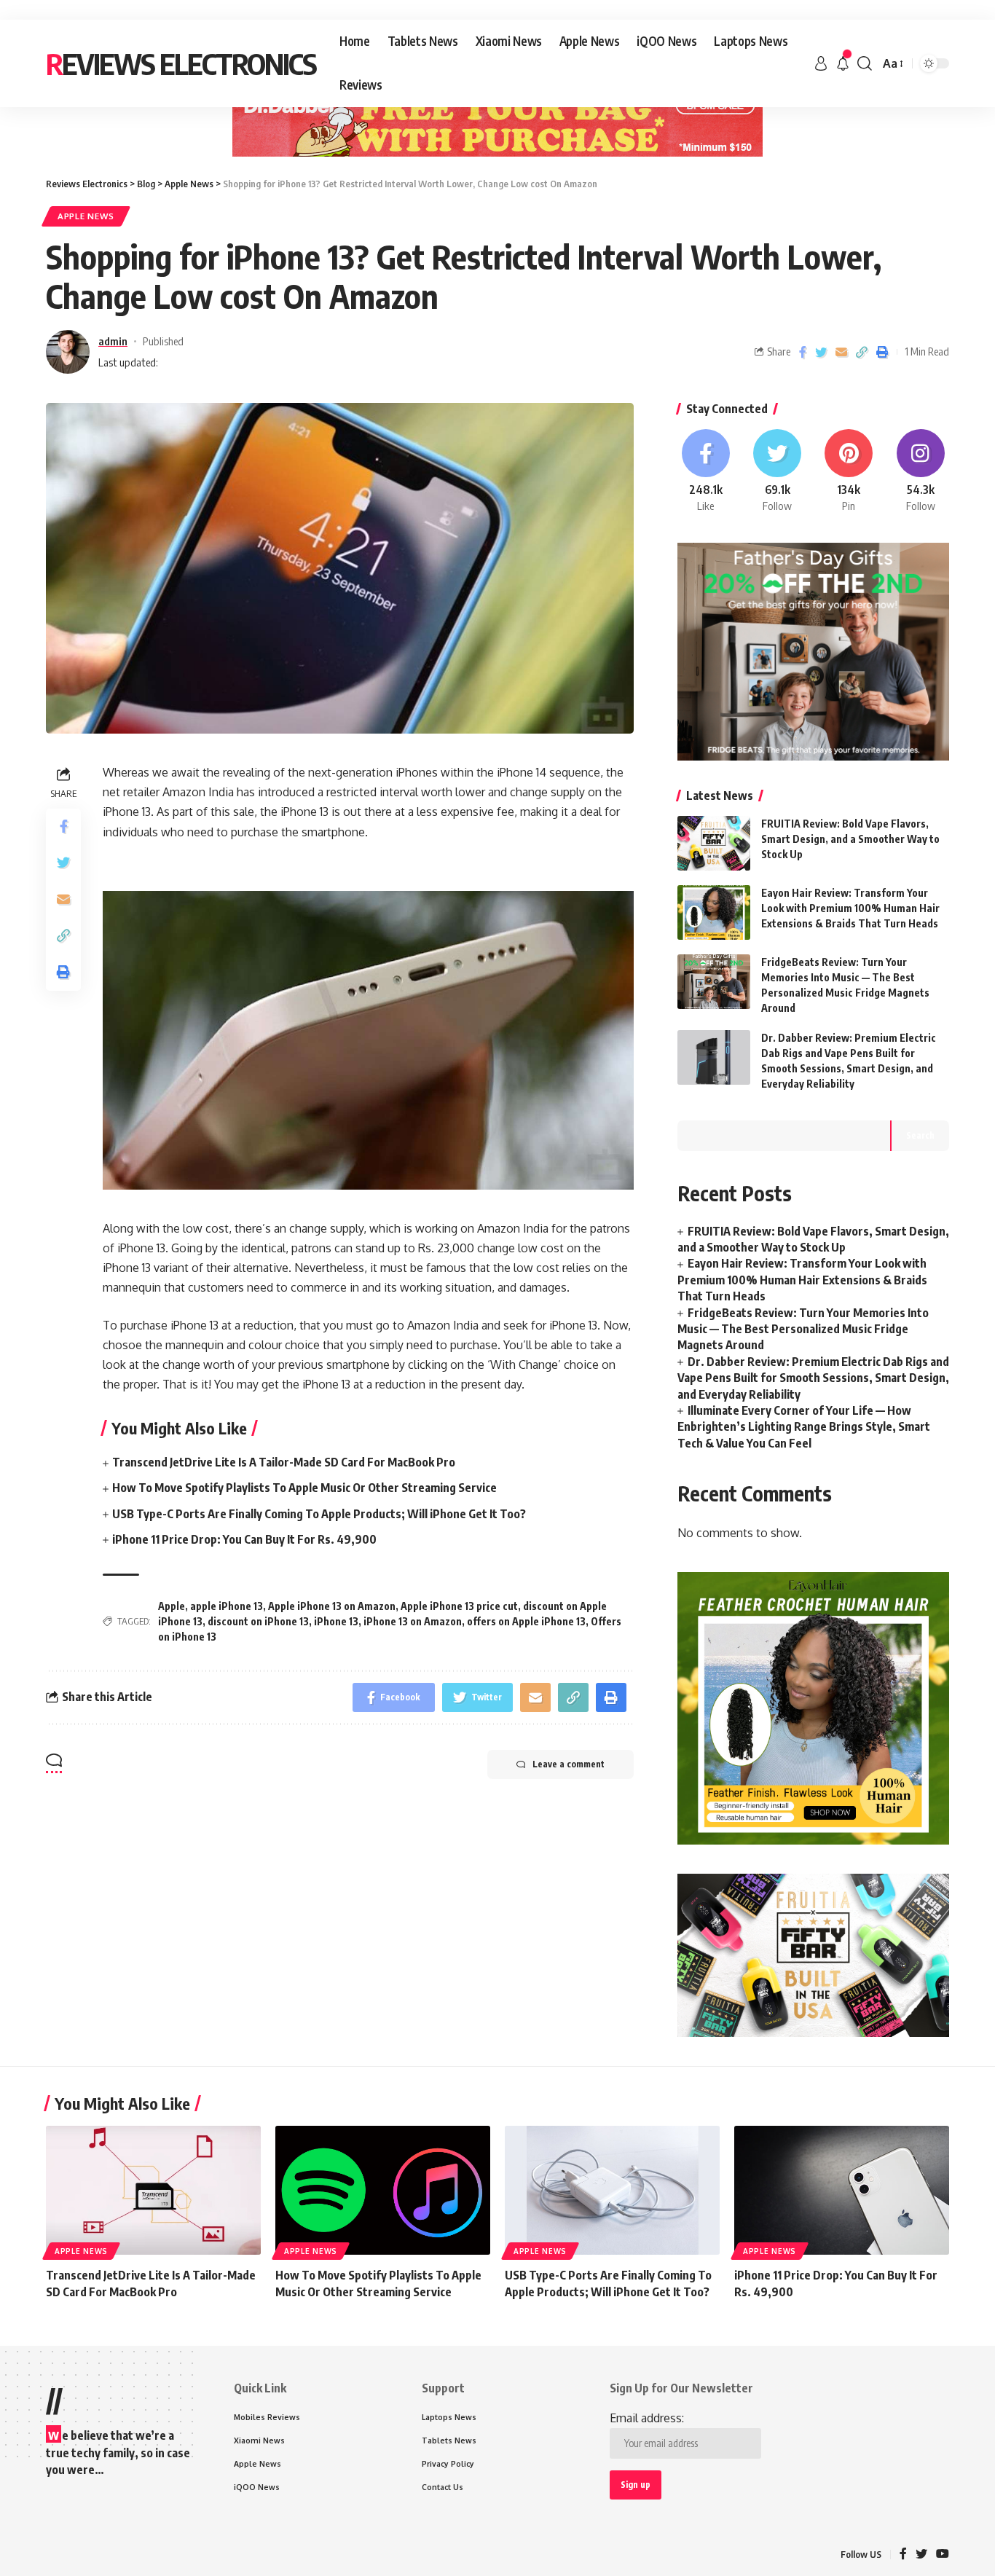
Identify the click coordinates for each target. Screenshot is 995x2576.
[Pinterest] (849, 471)
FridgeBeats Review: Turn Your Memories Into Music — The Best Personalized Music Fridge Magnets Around (803, 1329)
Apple (172, 1606)
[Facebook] (706, 471)
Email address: (647, 2418)
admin (113, 341)
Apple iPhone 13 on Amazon (332, 1606)
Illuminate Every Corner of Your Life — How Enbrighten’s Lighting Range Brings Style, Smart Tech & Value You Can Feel (804, 1427)
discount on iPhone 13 (258, 1621)
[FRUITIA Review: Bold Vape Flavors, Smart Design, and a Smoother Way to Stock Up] (714, 843)
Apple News (86, 216)
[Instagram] (921, 471)
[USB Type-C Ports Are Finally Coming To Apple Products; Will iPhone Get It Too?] (612, 2190)
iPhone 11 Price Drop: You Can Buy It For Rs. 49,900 (244, 1539)
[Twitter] (777, 471)
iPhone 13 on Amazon (413, 1621)
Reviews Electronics (181, 63)
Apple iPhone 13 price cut (459, 1606)
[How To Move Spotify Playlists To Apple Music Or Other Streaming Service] (383, 2190)
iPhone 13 (336, 1621)
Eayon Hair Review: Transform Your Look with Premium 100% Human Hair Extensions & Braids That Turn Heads (850, 908)
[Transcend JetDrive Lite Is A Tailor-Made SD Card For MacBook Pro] (153, 2190)
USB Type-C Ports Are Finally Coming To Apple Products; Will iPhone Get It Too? (319, 1514)
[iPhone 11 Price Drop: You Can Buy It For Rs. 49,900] (842, 2190)
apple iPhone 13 (227, 1606)
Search (920, 1135)
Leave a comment (569, 1764)
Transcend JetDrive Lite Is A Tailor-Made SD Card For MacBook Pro (284, 1462)
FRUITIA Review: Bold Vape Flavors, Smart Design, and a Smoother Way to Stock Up (850, 839)
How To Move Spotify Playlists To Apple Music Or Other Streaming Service (304, 1488)
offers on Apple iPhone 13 (526, 1621)
